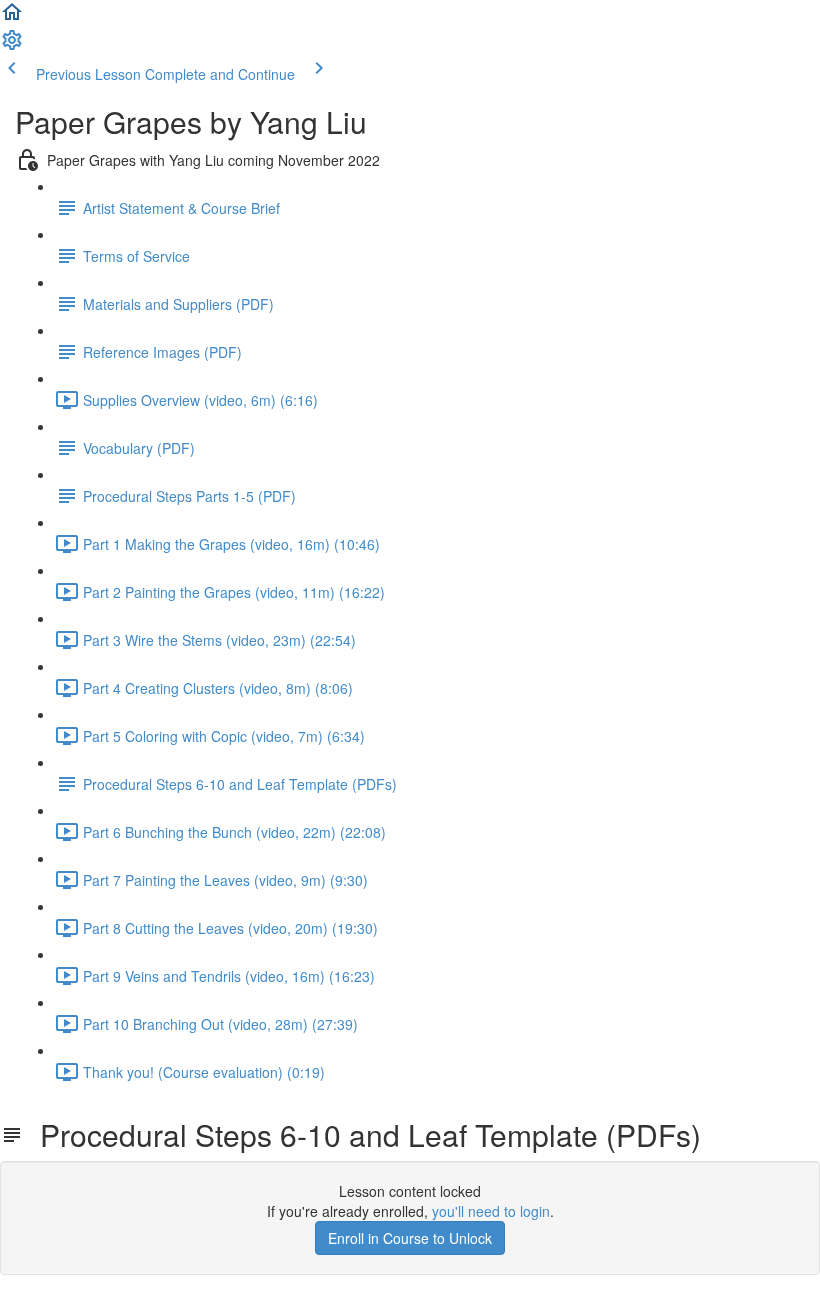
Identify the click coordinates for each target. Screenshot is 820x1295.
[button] (12, 18)
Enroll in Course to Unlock (410, 1238)
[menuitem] (12, 46)
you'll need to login (491, 1211)
